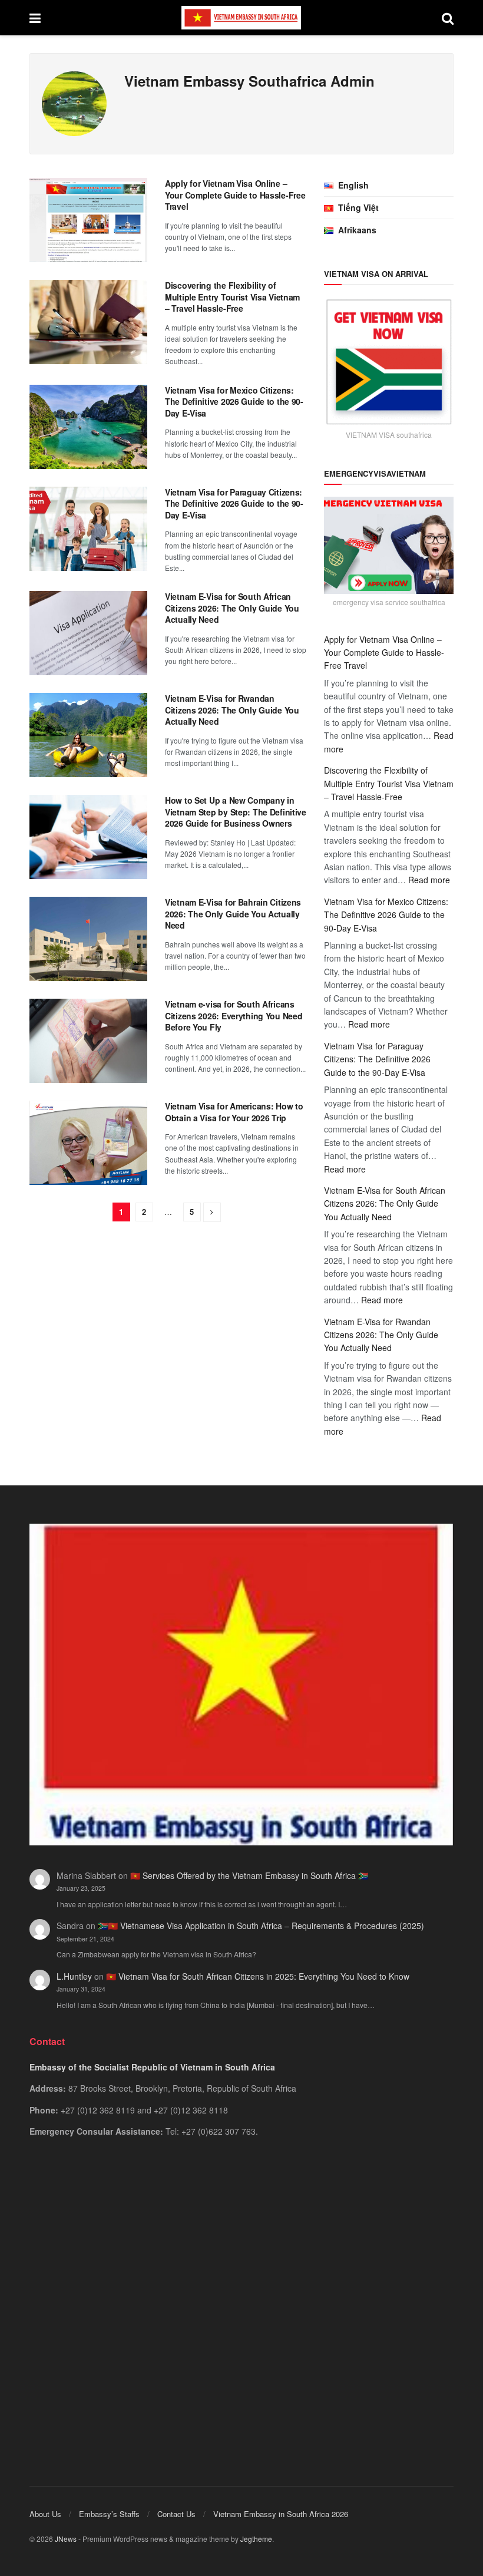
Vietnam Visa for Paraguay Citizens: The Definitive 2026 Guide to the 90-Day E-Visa (234, 503)
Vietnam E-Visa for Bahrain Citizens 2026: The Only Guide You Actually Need (233, 914)
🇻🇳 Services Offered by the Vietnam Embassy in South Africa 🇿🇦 (249, 1875)
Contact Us (176, 2514)
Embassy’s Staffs (109, 2514)
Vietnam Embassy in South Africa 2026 (281, 2514)
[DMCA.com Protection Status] (241, 2296)
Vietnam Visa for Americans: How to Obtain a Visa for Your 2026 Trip (234, 1112)
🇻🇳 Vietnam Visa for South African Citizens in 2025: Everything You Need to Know (258, 1976)
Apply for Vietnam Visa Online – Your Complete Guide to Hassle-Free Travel (235, 195)
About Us (45, 2514)
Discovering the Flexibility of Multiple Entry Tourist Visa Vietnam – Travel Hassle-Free (232, 297)
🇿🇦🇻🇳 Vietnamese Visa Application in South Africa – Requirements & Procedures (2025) (261, 1926)
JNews (66, 2539)
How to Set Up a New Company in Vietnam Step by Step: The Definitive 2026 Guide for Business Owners (236, 812)
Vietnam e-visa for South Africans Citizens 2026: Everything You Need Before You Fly (234, 1015)
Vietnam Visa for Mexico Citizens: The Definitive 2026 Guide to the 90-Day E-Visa (234, 402)
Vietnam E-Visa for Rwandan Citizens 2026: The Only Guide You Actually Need (232, 710)
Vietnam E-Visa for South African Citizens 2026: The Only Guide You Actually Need (232, 608)
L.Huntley (74, 1976)
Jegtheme (256, 2539)
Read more (429, 880)
